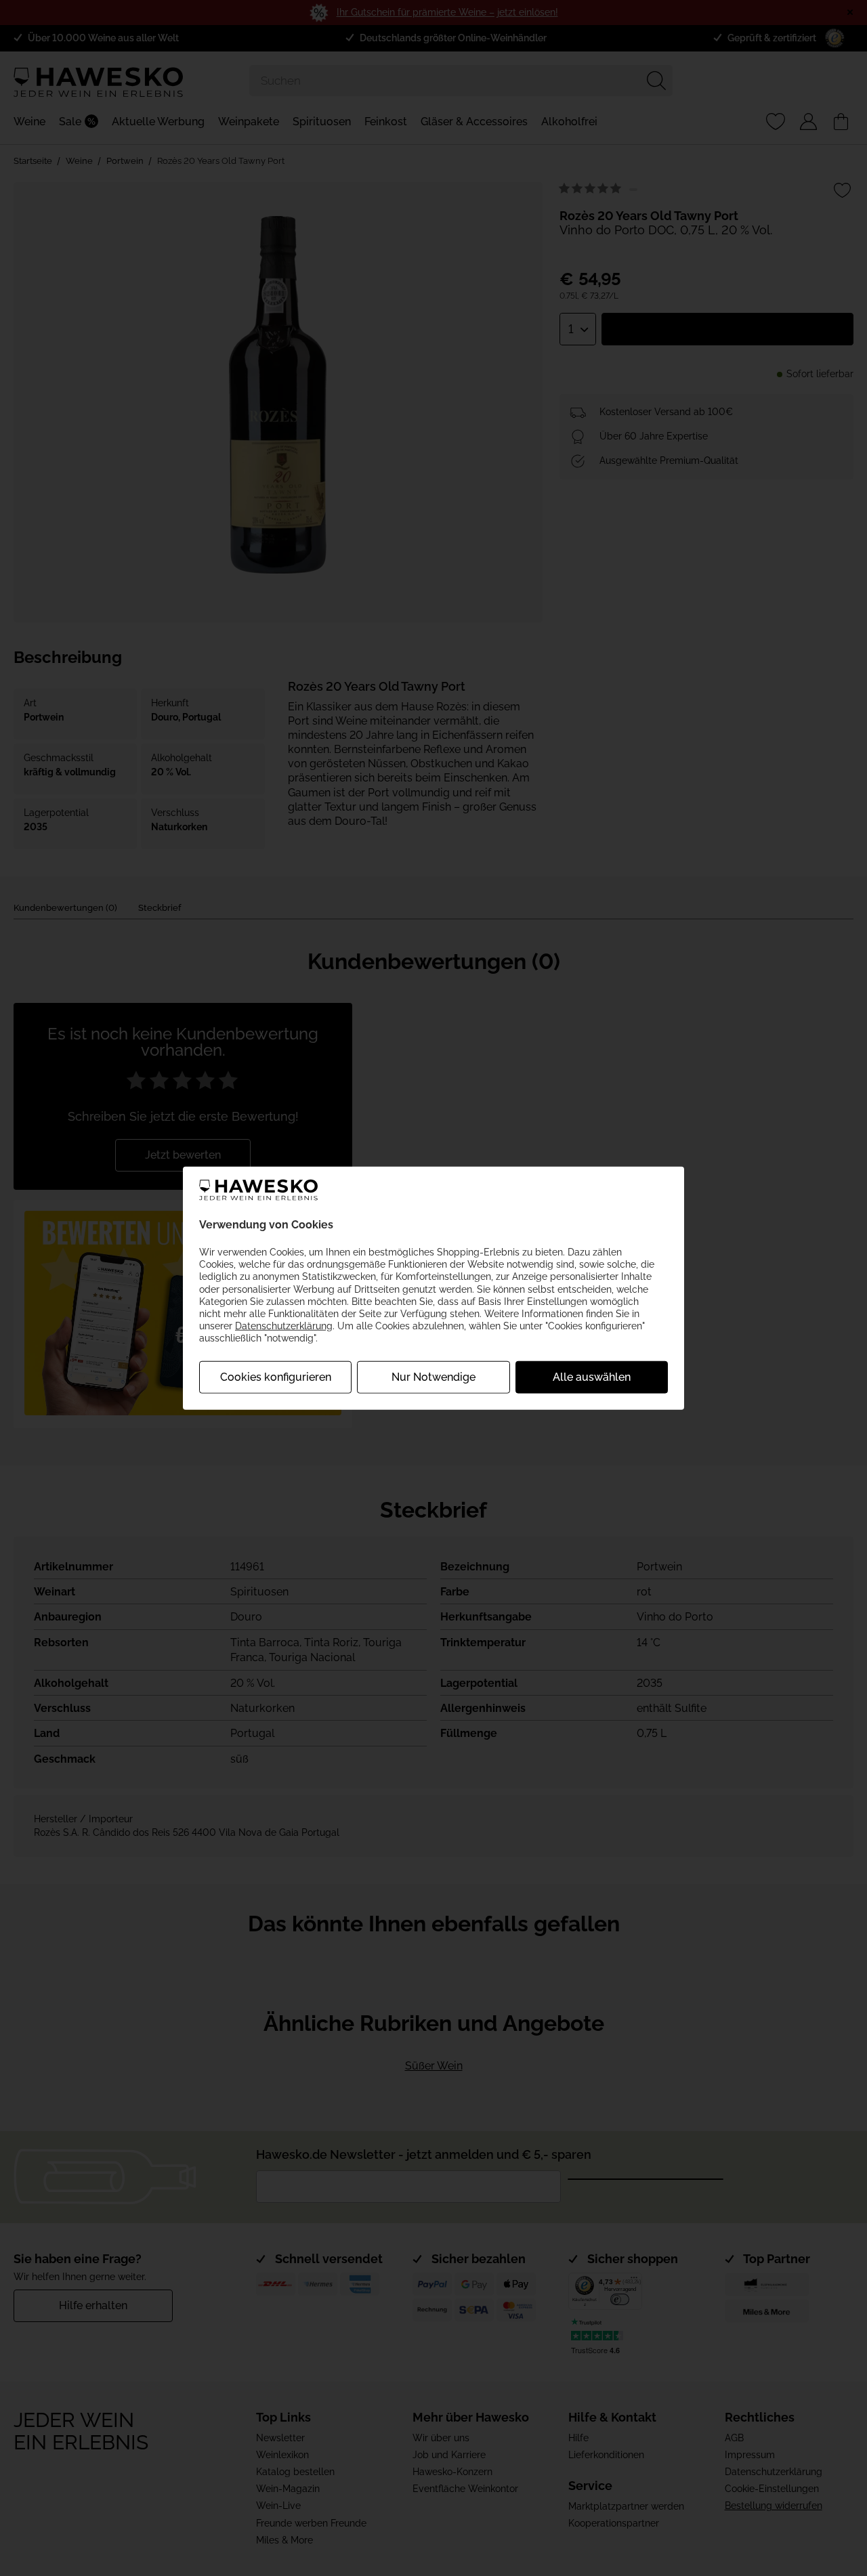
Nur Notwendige (433, 1376)
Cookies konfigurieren (276, 1376)
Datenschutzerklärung (284, 1326)
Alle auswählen (592, 1376)
